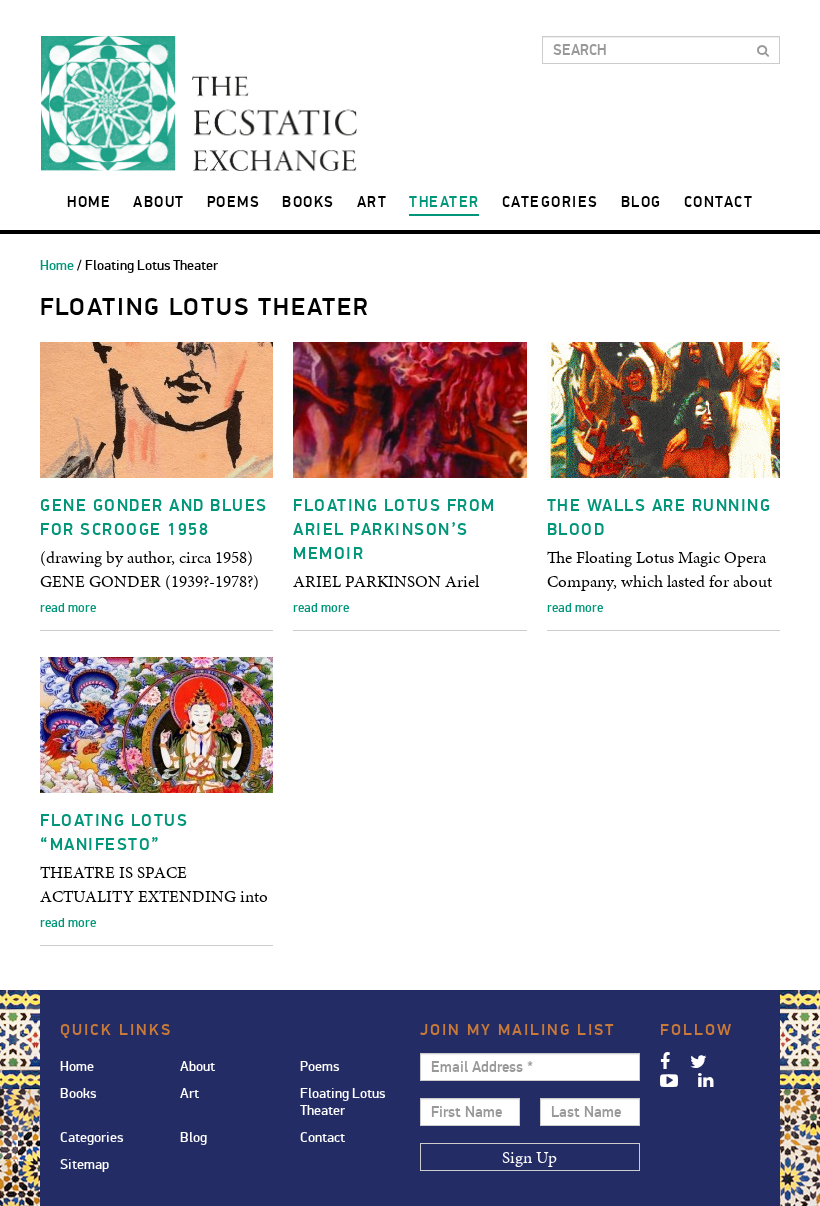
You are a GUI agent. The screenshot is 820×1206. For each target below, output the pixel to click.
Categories (550, 202)
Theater (444, 202)
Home (89, 202)
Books (308, 202)
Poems (234, 202)
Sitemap (84, 1164)
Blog (641, 202)
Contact (719, 202)
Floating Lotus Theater (342, 1102)
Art (372, 202)
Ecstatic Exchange (198, 103)
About (159, 202)
